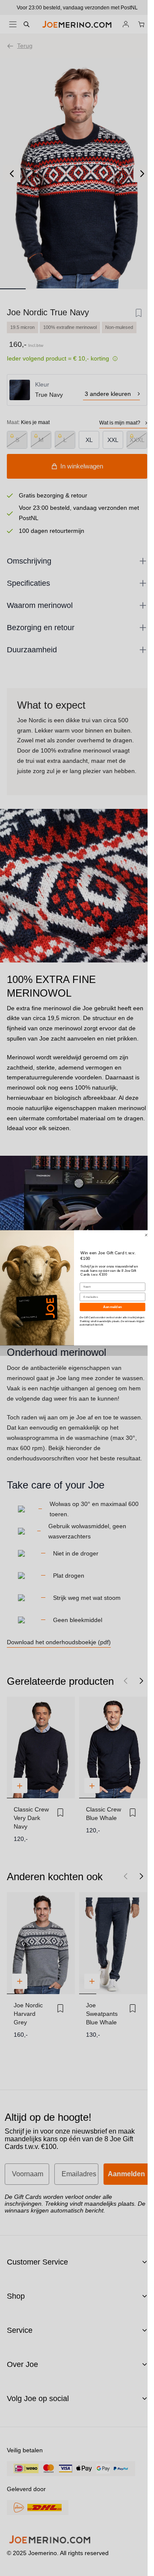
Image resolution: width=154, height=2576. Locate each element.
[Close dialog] (146, 1235)
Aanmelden (112, 1307)
